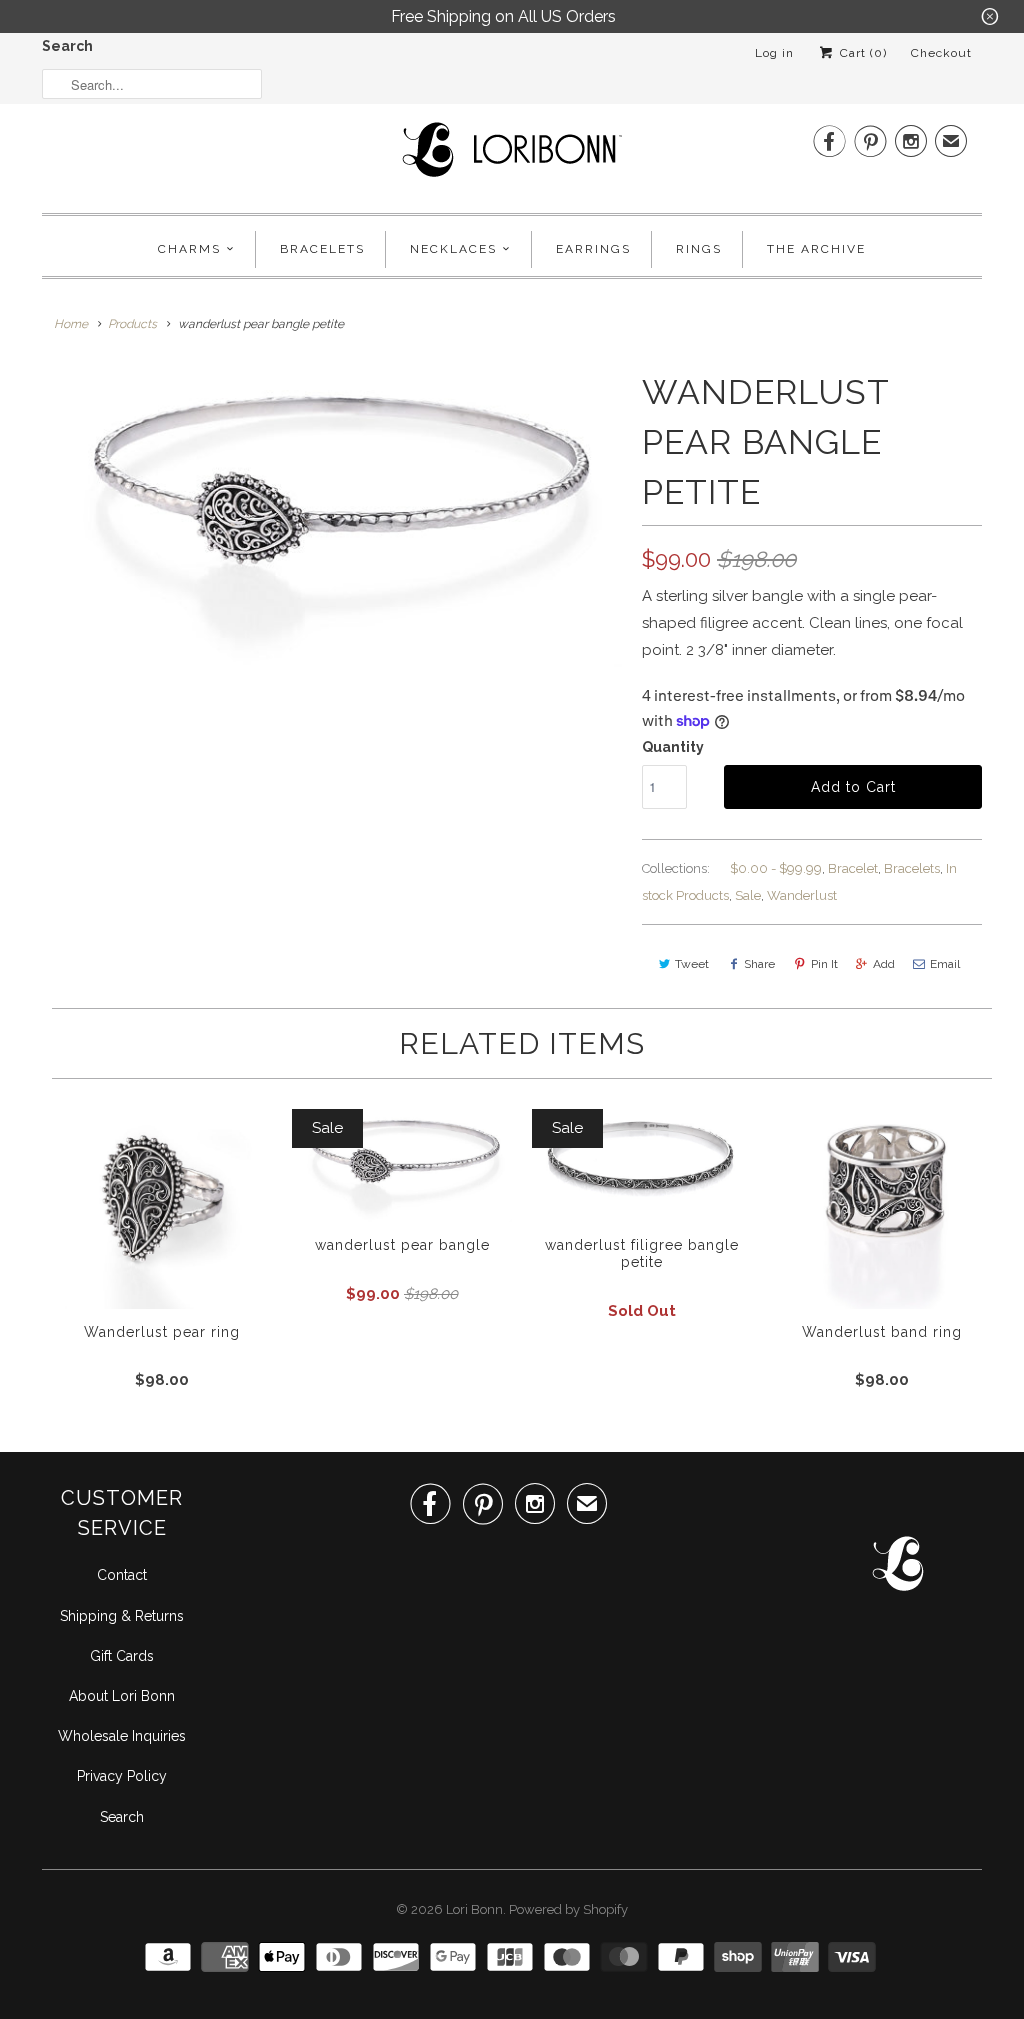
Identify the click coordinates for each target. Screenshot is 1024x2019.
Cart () (861, 53)
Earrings (593, 249)
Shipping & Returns (122, 1616)
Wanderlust (802, 895)
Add (884, 964)
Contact (122, 1575)
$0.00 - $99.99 (776, 868)
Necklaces (453, 249)
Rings (699, 249)
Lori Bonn (474, 1909)
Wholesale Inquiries (122, 1736)
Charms (189, 249)
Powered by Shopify (568, 1909)
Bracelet (853, 868)
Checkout (941, 53)
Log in (774, 53)
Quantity (673, 747)
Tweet (692, 964)
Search (67, 46)
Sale (748, 895)
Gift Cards (122, 1656)
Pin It (824, 964)
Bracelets (322, 249)
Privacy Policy (122, 1776)
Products (132, 324)
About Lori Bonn (122, 1696)
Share (759, 964)
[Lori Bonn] (512, 156)
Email (945, 964)
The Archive (816, 249)
